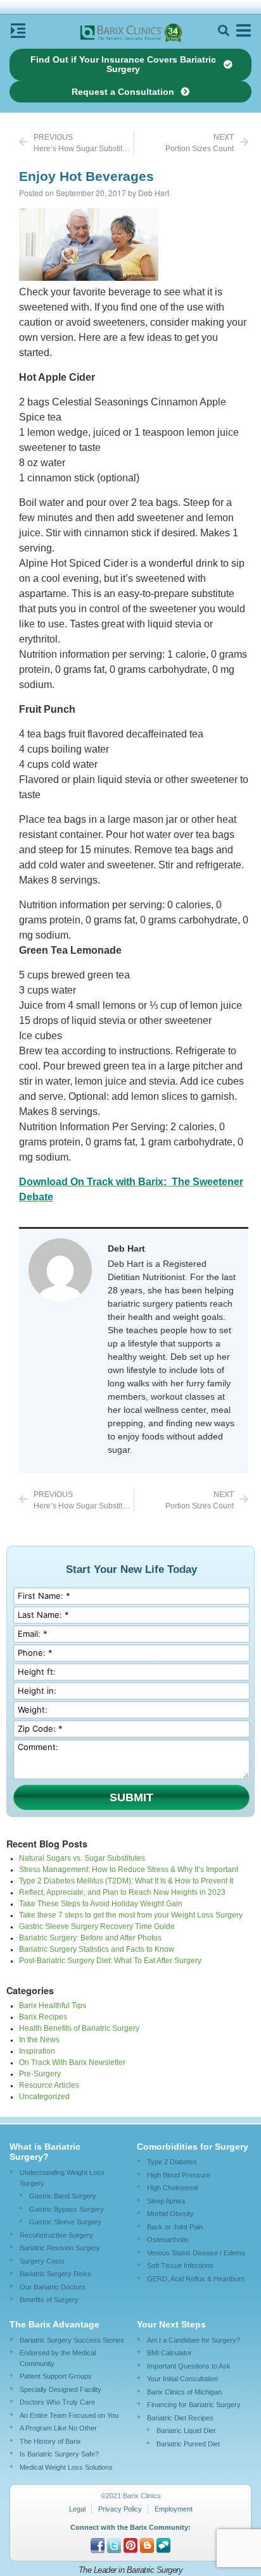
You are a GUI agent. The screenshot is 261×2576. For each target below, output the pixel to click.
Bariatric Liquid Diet (186, 2431)
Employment (174, 2509)
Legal (77, 2509)
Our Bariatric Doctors (53, 2287)
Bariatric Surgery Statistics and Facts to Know (97, 1949)
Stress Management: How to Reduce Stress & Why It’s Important (129, 1870)
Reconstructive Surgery (56, 2235)
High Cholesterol (172, 2188)
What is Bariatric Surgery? (45, 2152)
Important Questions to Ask (189, 2366)
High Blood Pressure (179, 2175)
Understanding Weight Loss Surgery (62, 2178)
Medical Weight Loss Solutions (66, 2467)
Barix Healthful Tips (53, 2006)
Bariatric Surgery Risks (55, 2274)
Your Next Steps (171, 2324)
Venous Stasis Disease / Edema (196, 2253)
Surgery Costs (42, 2261)
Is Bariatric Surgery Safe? (59, 2454)
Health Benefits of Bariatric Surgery (79, 2028)
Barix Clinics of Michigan (184, 2392)
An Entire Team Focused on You (69, 2415)
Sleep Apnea (166, 2201)
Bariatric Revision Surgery (60, 2248)
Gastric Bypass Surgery (67, 2209)
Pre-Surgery (40, 2074)
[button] (223, 31)
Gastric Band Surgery (63, 2196)
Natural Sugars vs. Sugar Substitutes (82, 1858)
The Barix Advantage (54, 2324)
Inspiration (37, 2051)
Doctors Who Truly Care (57, 2402)
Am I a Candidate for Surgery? (194, 2340)
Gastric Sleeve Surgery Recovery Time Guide (97, 1926)
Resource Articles (49, 2085)
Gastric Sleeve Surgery (65, 2222)
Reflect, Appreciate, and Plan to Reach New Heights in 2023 (122, 1892)
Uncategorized (44, 2097)
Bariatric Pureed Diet (188, 2444)
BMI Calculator (169, 2353)
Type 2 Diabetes (172, 2162)
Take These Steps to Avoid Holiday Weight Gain (101, 1904)
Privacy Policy (120, 2509)
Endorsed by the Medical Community (58, 2358)
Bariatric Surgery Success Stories (72, 2340)
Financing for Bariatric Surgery (194, 2405)
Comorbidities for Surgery (193, 2147)
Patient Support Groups (56, 2376)
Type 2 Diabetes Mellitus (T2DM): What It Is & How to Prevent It (126, 1881)
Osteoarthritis (168, 2240)
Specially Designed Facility (60, 2389)
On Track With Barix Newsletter (72, 2062)
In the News (39, 2040)
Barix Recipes (43, 2017)
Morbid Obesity (170, 2214)
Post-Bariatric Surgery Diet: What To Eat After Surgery (110, 1961)
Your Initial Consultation (182, 2379)
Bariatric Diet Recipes (180, 2418)
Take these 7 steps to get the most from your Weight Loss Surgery (131, 1915)
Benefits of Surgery (49, 2300)
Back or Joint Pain (175, 2227)
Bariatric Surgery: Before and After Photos (90, 1938)
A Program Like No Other (58, 2428)
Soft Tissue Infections (180, 2265)
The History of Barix (50, 2441)
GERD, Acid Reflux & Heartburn (196, 2279)
